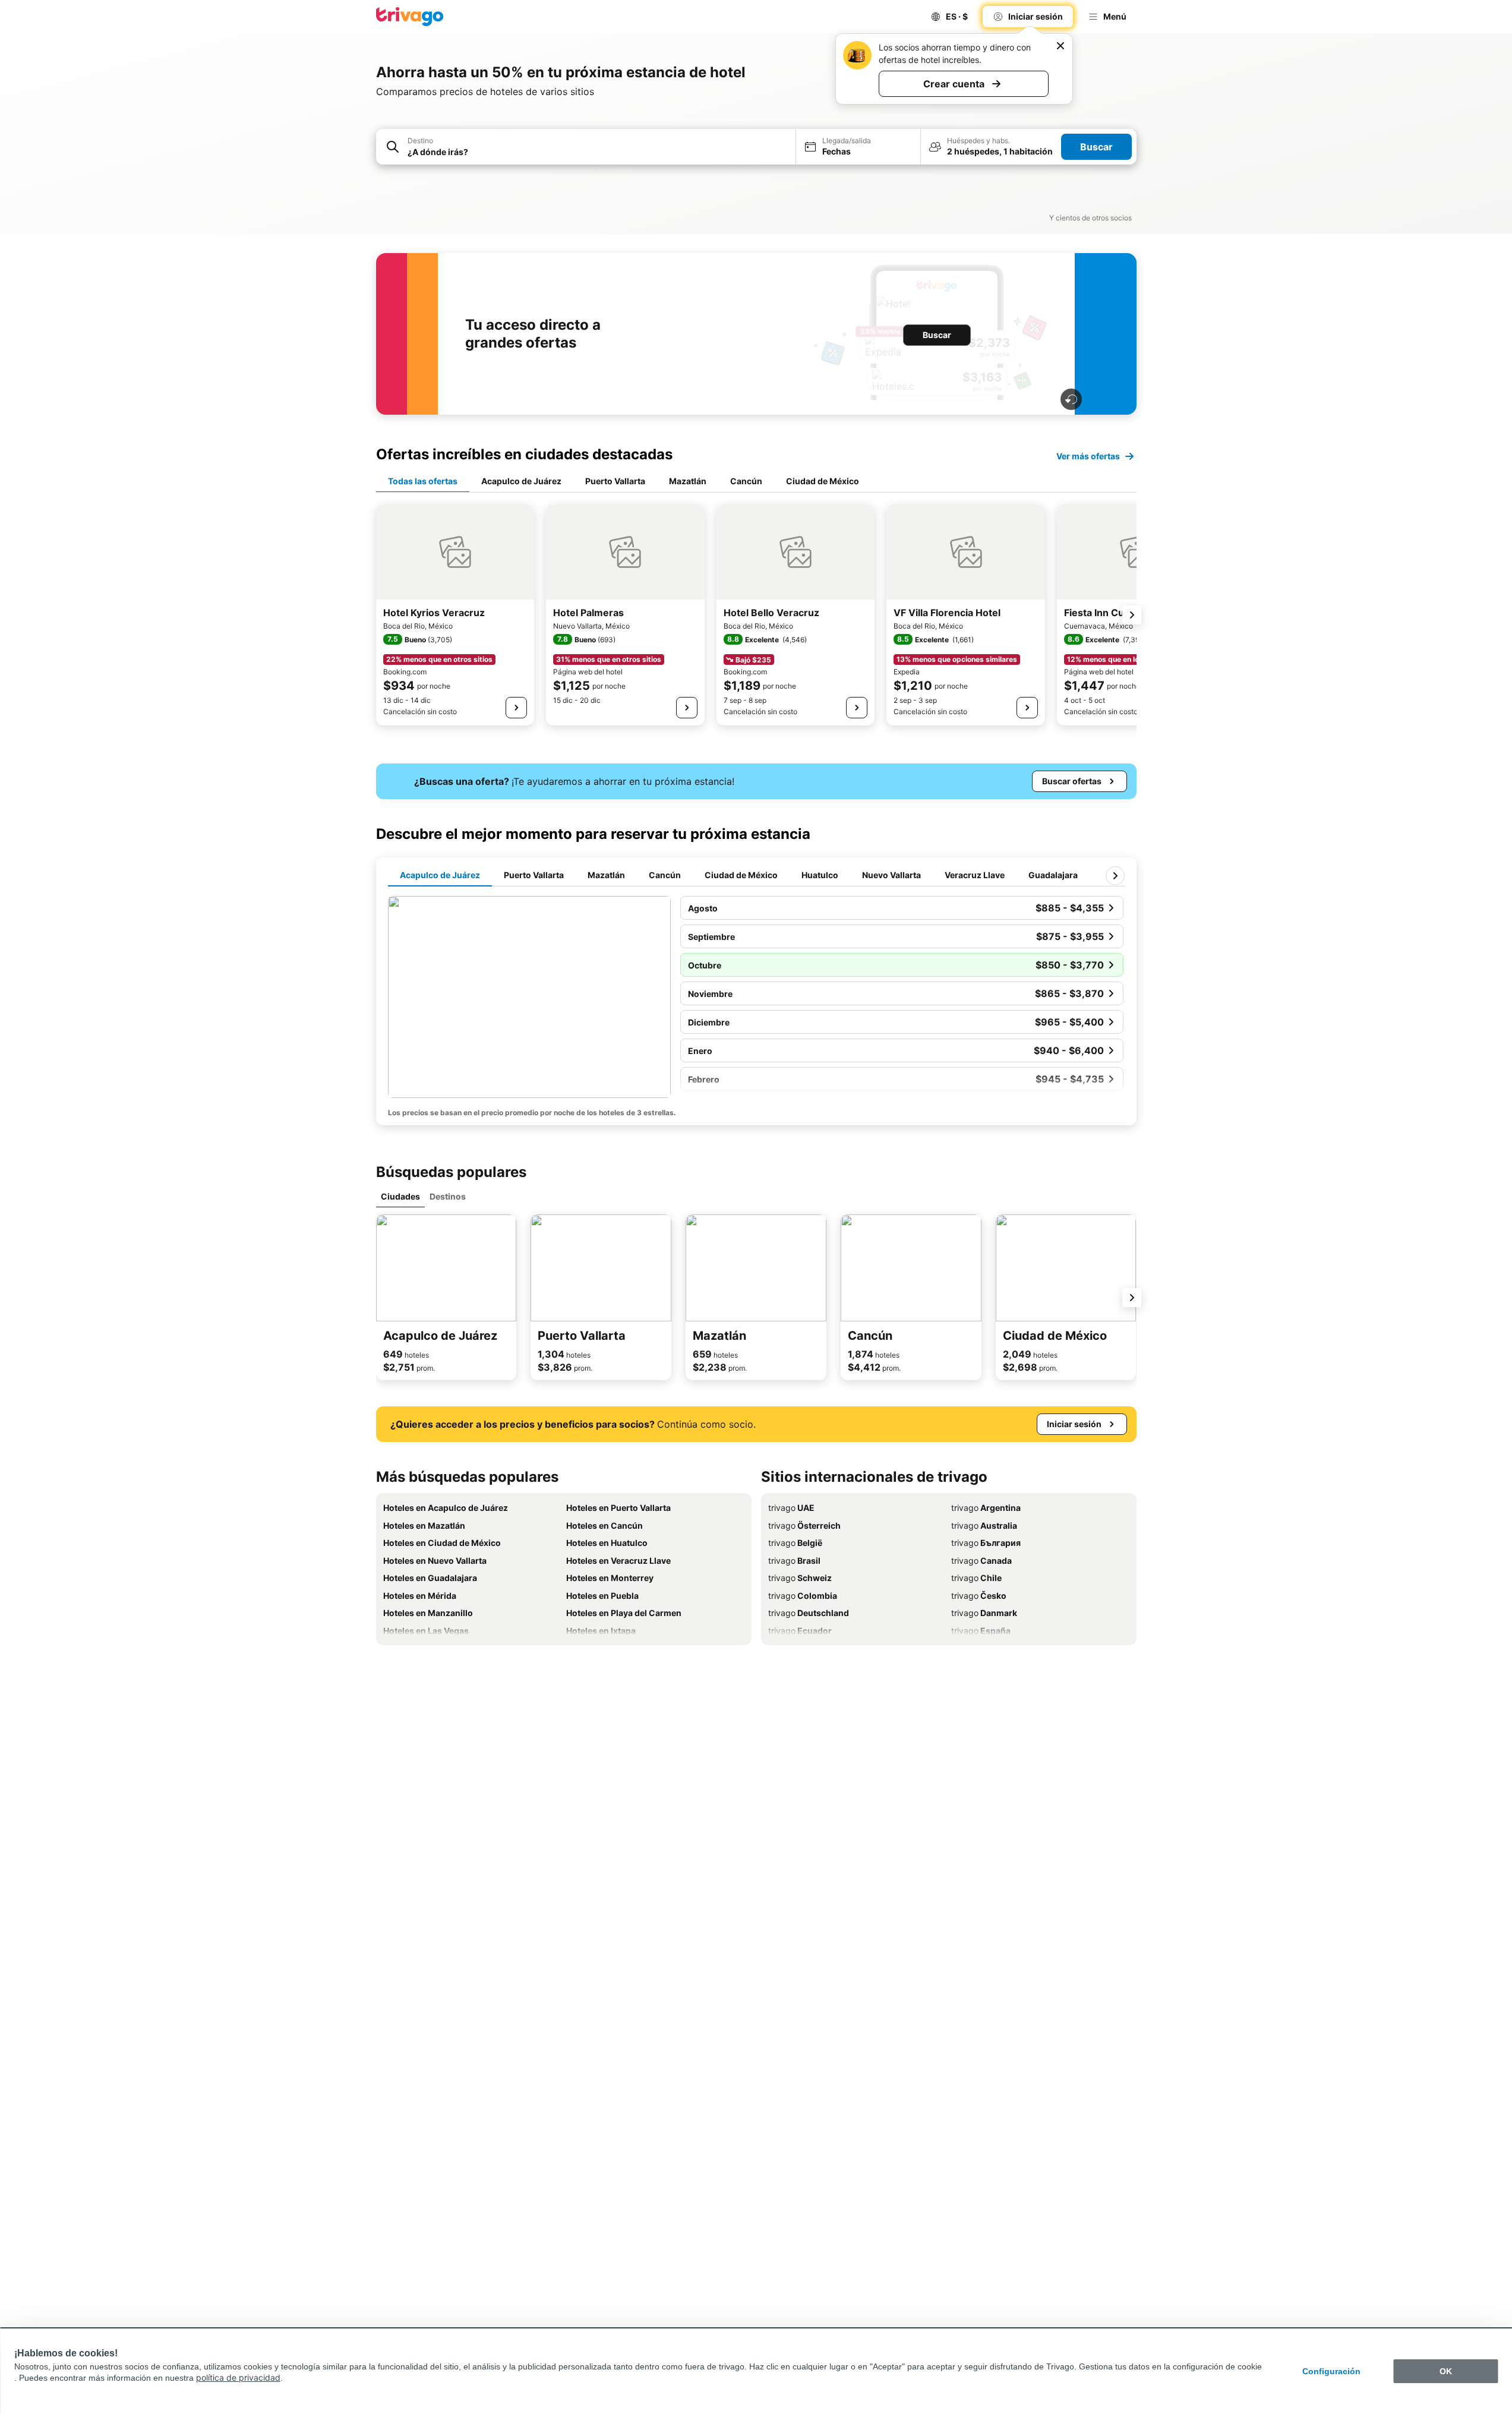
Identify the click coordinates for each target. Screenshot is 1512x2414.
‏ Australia (984, 1525)
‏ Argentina (986, 1508)
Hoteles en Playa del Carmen (624, 1613)
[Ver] (516, 708)
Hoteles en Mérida (420, 1596)
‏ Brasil (794, 1561)
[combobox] (598, 152)
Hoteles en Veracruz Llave (618, 1561)
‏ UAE (791, 1508)
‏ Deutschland (809, 1613)
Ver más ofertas (1088, 456)
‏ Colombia (803, 1596)
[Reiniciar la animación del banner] (1071, 399)
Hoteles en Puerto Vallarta (618, 1508)
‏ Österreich (804, 1525)
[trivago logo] (410, 17)
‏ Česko (979, 1596)
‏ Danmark (984, 1613)
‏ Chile (976, 1578)
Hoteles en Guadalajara (430, 1578)
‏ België (795, 1543)
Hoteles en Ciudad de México (442, 1543)
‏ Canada (981, 1561)
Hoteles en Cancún (605, 1525)
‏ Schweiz (800, 1578)
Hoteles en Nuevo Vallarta (435, 1561)
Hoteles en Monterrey (610, 1578)
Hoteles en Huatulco (607, 1543)
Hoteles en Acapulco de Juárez (446, 1508)
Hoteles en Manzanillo (428, 1613)
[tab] (423, 482)
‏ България (986, 1543)
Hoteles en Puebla (602, 1596)
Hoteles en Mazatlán (424, 1525)
